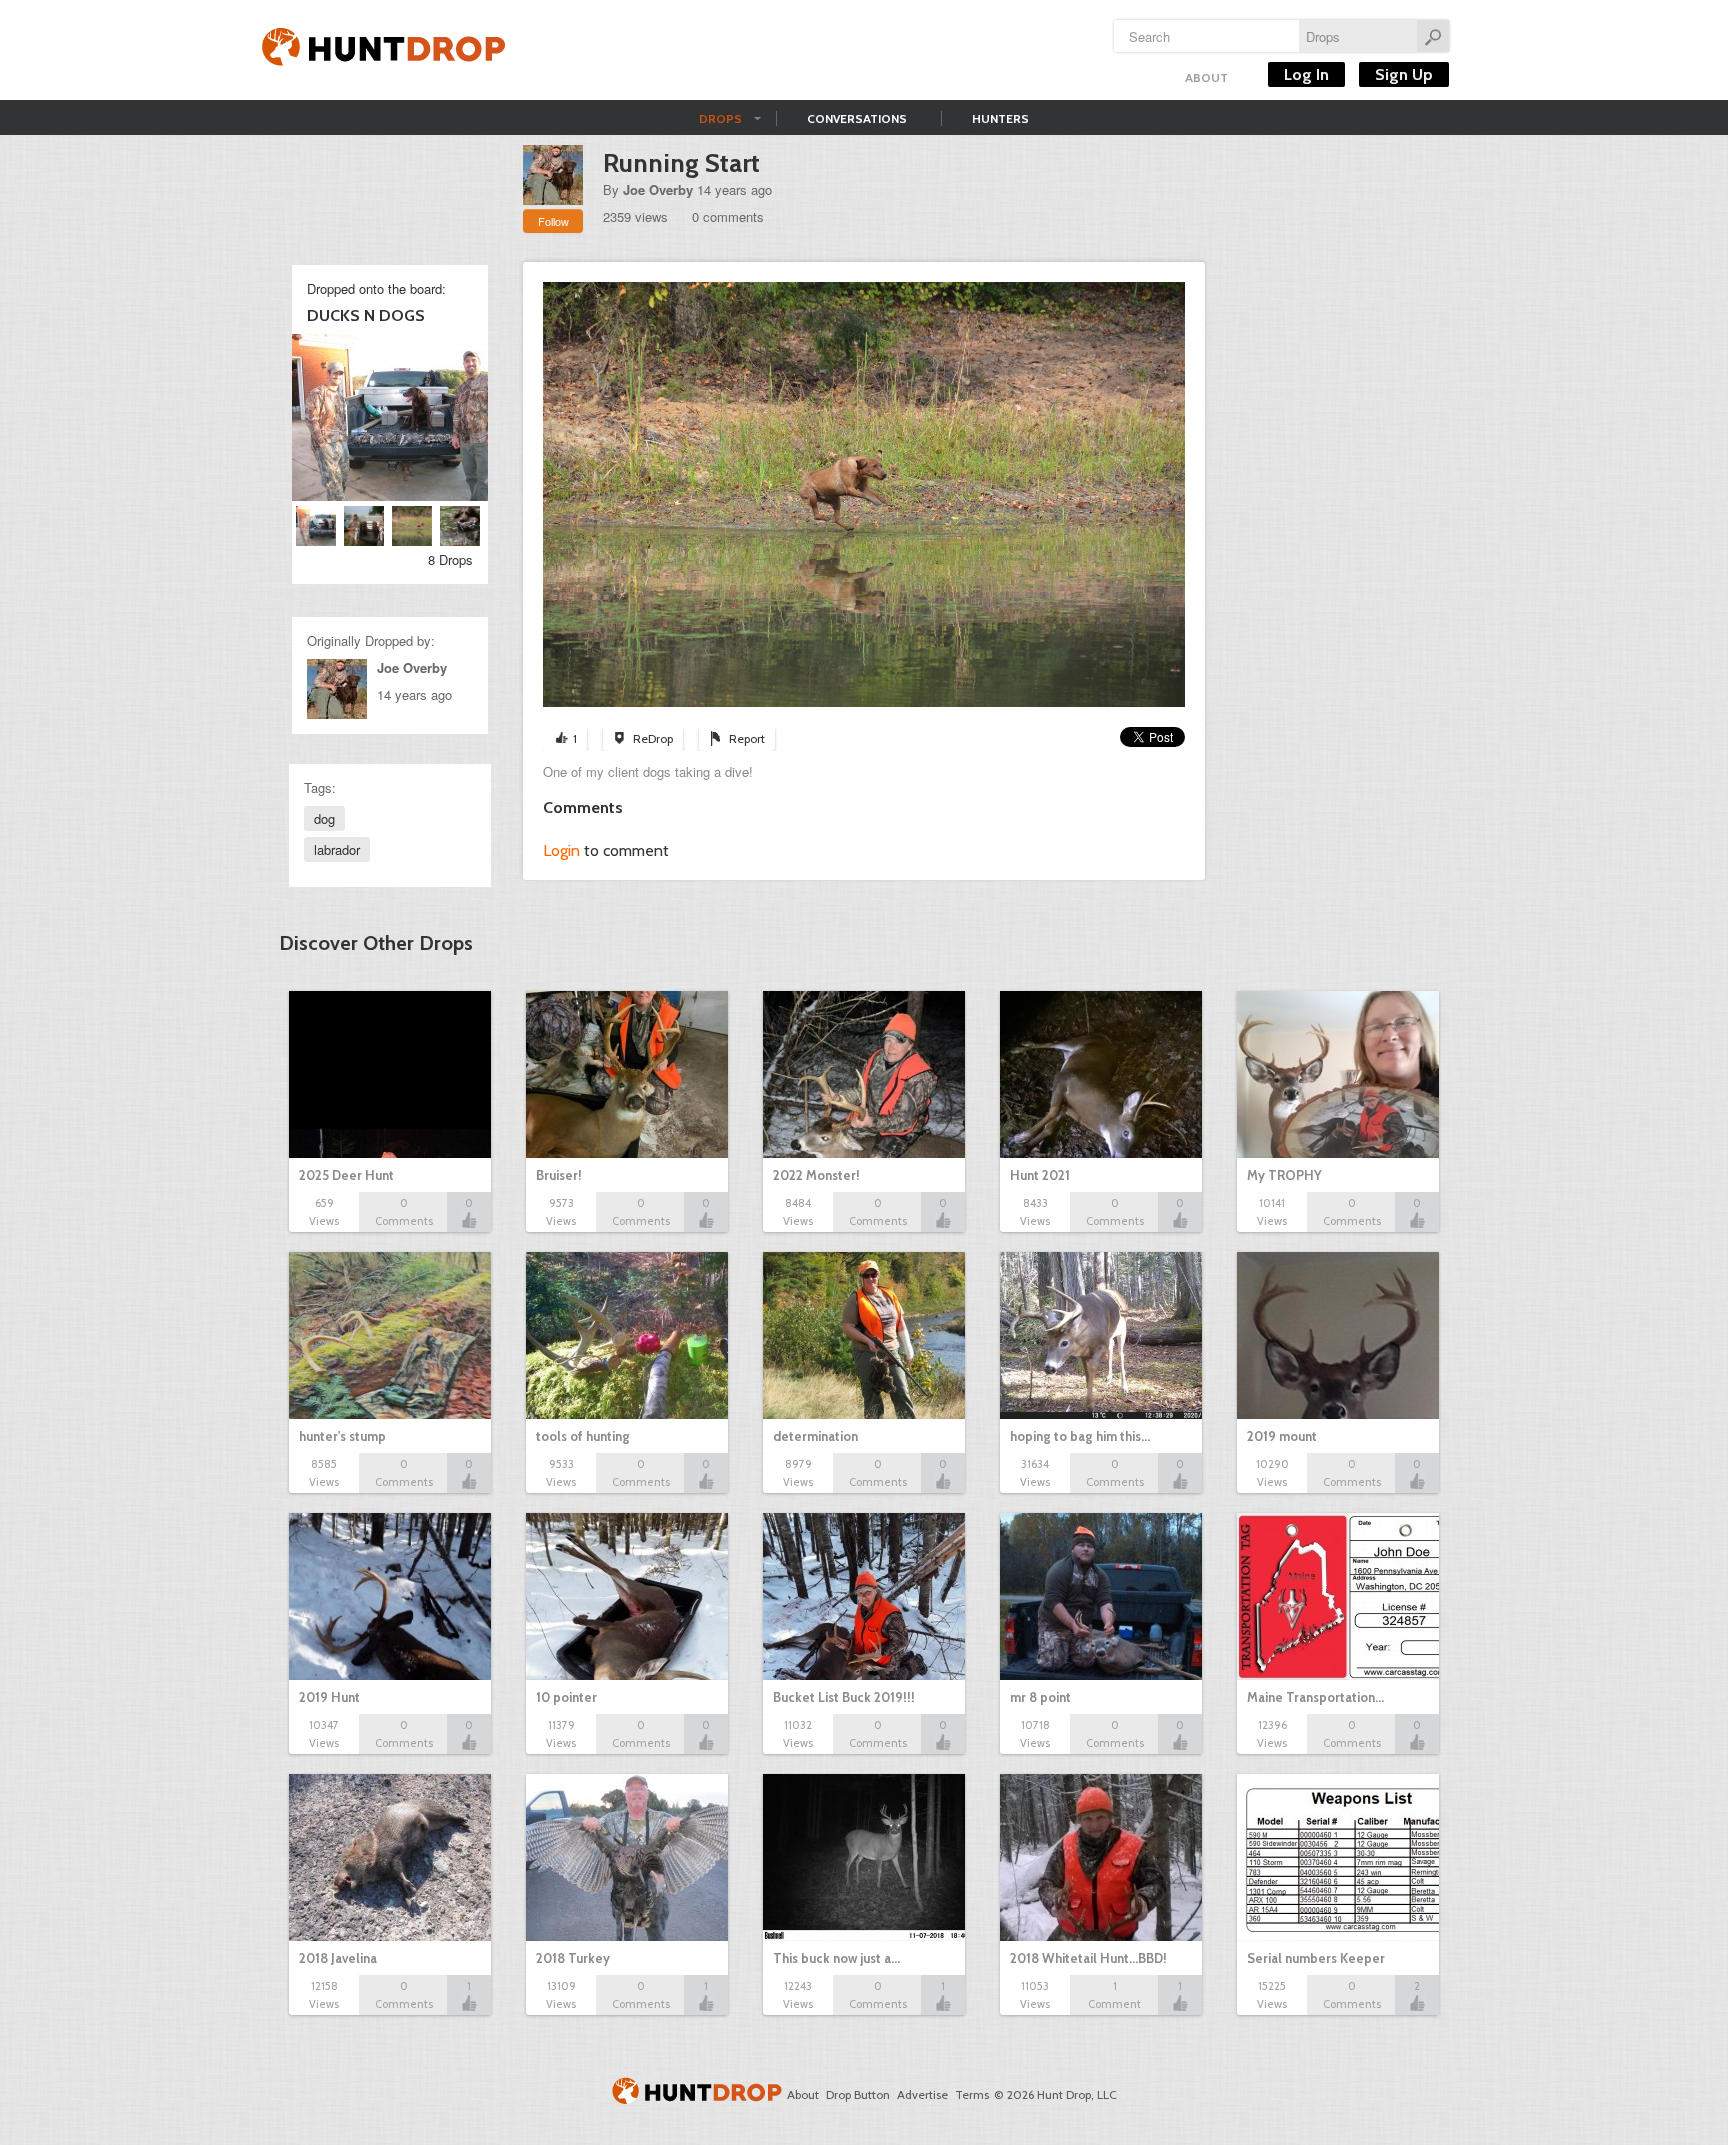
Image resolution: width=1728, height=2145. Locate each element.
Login (561, 850)
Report (747, 738)
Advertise (922, 2094)
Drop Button (858, 2094)
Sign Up (1404, 74)
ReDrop (653, 738)
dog (324, 818)
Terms (972, 2094)
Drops (720, 118)
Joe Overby (658, 189)
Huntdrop (384, 50)
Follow (553, 221)
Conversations (857, 118)
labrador (337, 849)
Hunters (1000, 118)
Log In (1306, 74)
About (1206, 77)
